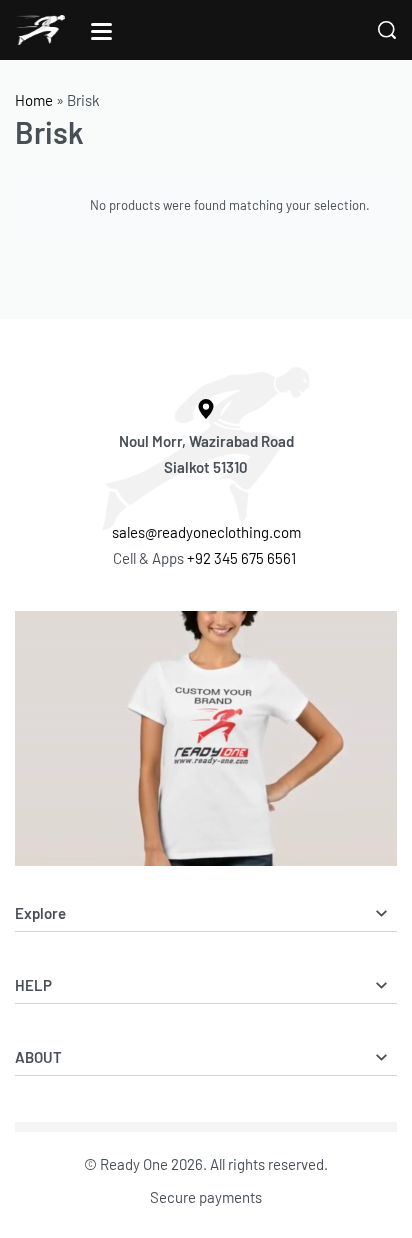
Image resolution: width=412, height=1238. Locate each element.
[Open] (101, 31)
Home (34, 100)
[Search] (387, 30)
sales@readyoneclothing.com (206, 532)
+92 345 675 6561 (243, 558)
